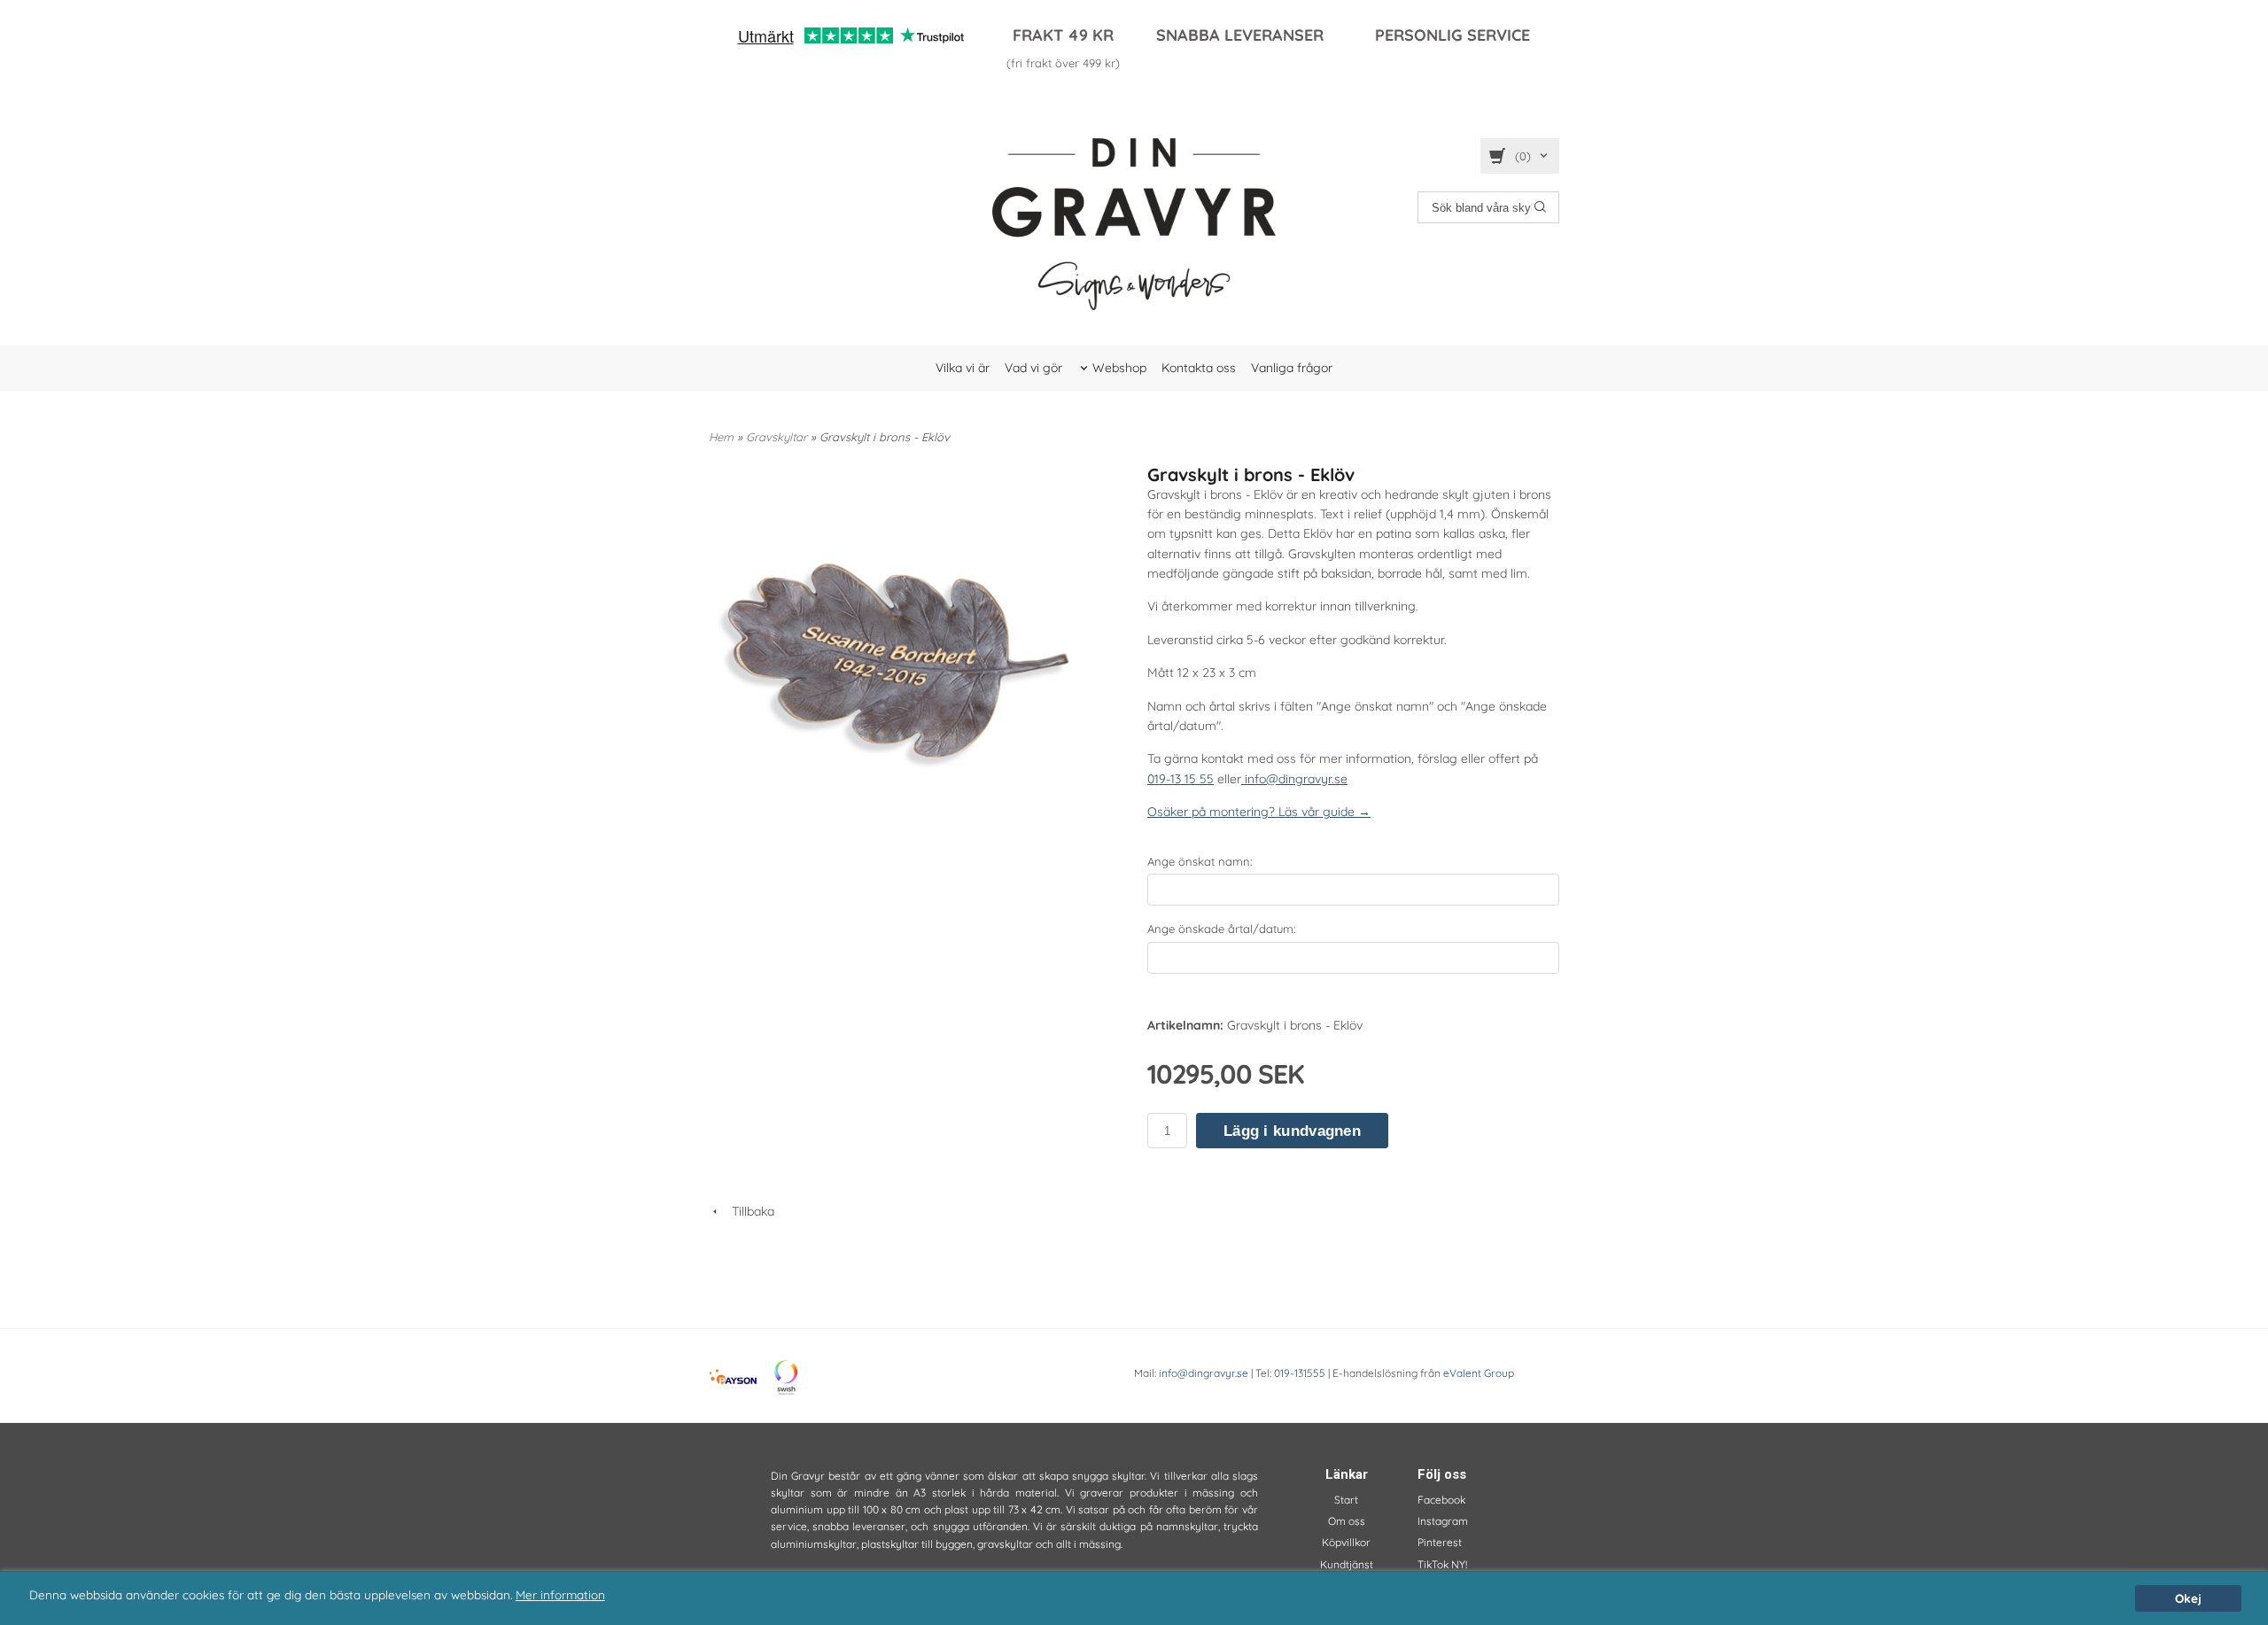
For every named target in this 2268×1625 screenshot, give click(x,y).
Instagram (1443, 1521)
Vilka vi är (963, 368)
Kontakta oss (1199, 368)
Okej (2188, 1598)
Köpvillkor (1346, 1542)
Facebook (1441, 1500)
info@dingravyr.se (1294, 779)
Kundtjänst (1347, 1564)
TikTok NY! (1442, 1564)
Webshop (1119, 368)
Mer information (560, 1594)
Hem (721, 437)
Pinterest (1440, 1542)
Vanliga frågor (1292, 368)
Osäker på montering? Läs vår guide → (1259, 812)
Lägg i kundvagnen (1292, 1131)
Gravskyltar (778, 437)
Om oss (1347, 1521)
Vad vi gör (1033, 368)
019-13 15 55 (1181, 779)
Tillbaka (748, 1211)
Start (1346, 1500)
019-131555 (1300, 1373)
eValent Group (1479, 1373)
